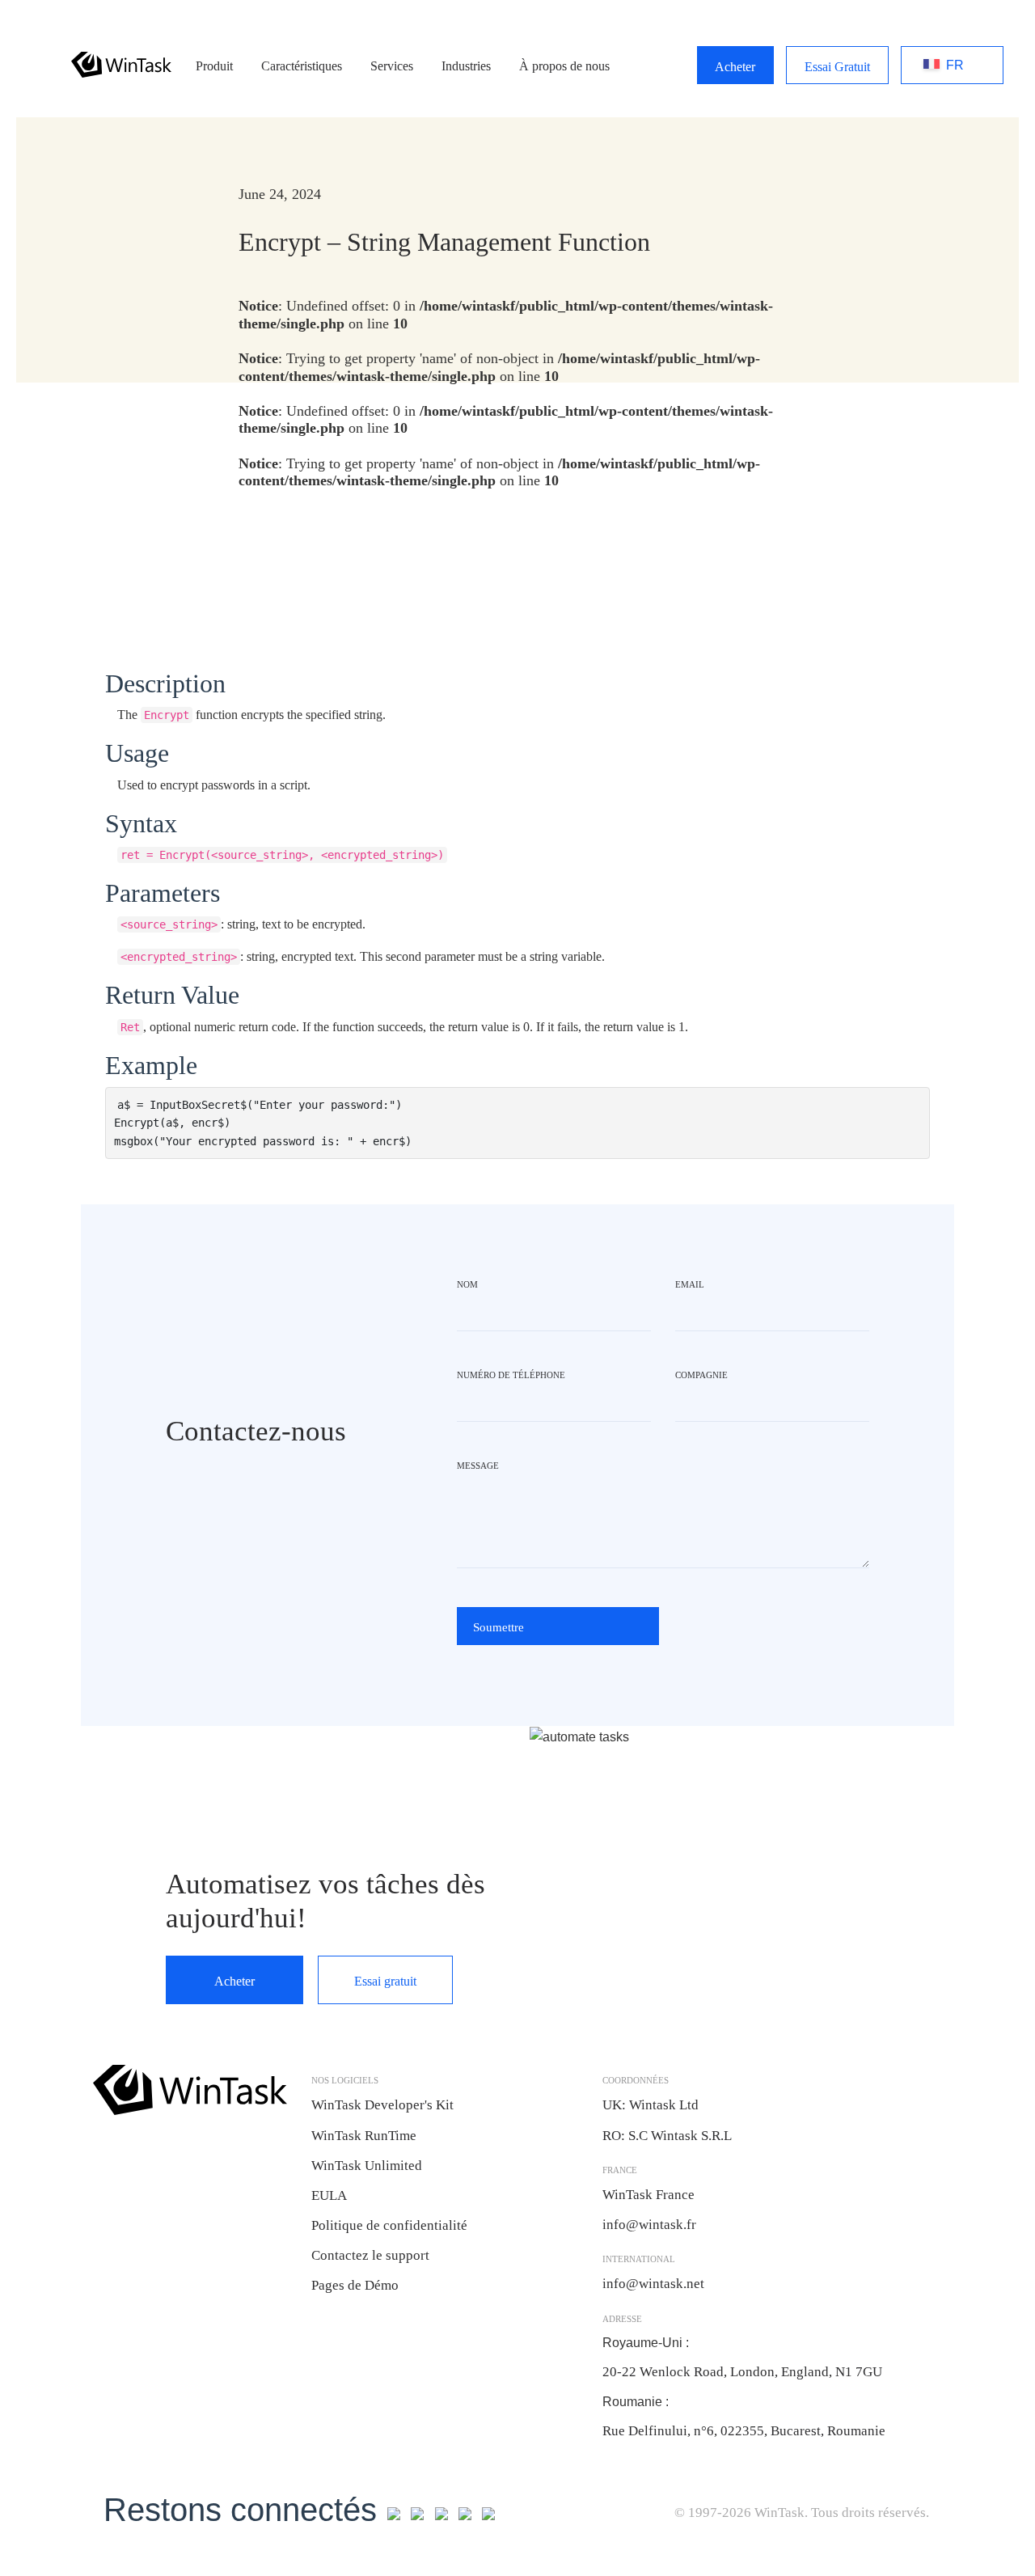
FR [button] (934, 66)
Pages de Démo (355, 2285)
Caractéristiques (302, 66)
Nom (467, 1284)
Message (478, 1466)
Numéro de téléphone (511, 1375)
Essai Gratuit (837, 67)
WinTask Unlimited (367, 2166)
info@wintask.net (653, 2284)
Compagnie (701, 1375)
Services (392, 66)
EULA (329, 2195)
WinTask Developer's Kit (382, 2105)
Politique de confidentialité (389, 2225)
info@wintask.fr (651, 2225)
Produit (214, 66)
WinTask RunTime (364, 2136)
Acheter (735, 67)
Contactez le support (370, 2255)
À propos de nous (564, 66)
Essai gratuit (385, 1981)
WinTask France (648, 2195)
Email (690, 1284)
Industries (466, 66)
